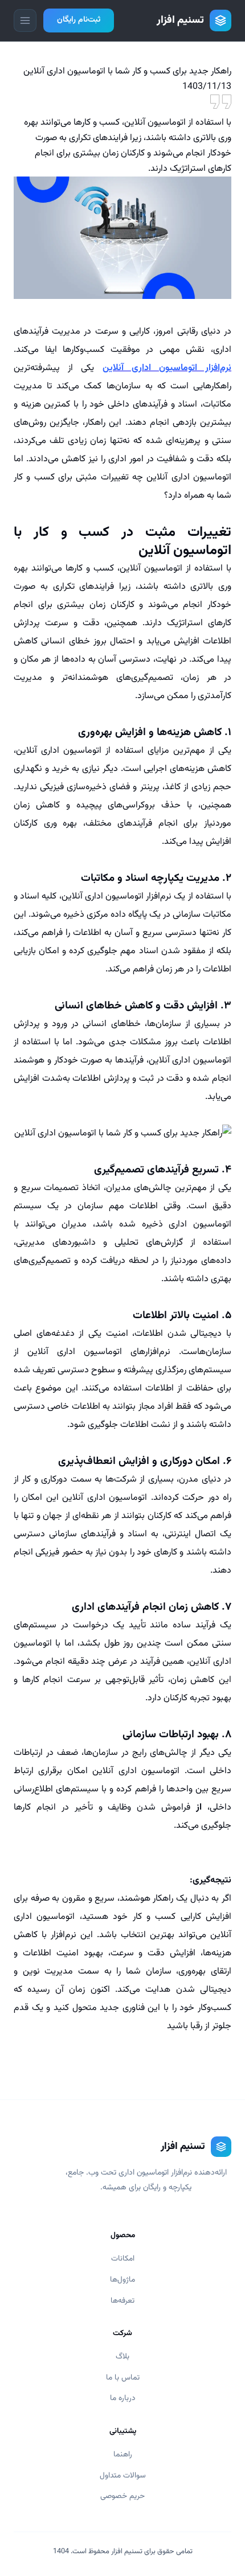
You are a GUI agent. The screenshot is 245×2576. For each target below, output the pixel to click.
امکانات (123, 2259)
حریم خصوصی (122, 2496)
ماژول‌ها (122, 2280)
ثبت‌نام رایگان (79, 20)
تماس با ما (123, 2378)
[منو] (25, 20)
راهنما (123, 2454)
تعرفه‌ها (122, 2301)
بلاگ (122, 2356)
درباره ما (123, 2398)
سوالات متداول (123, 2475)
